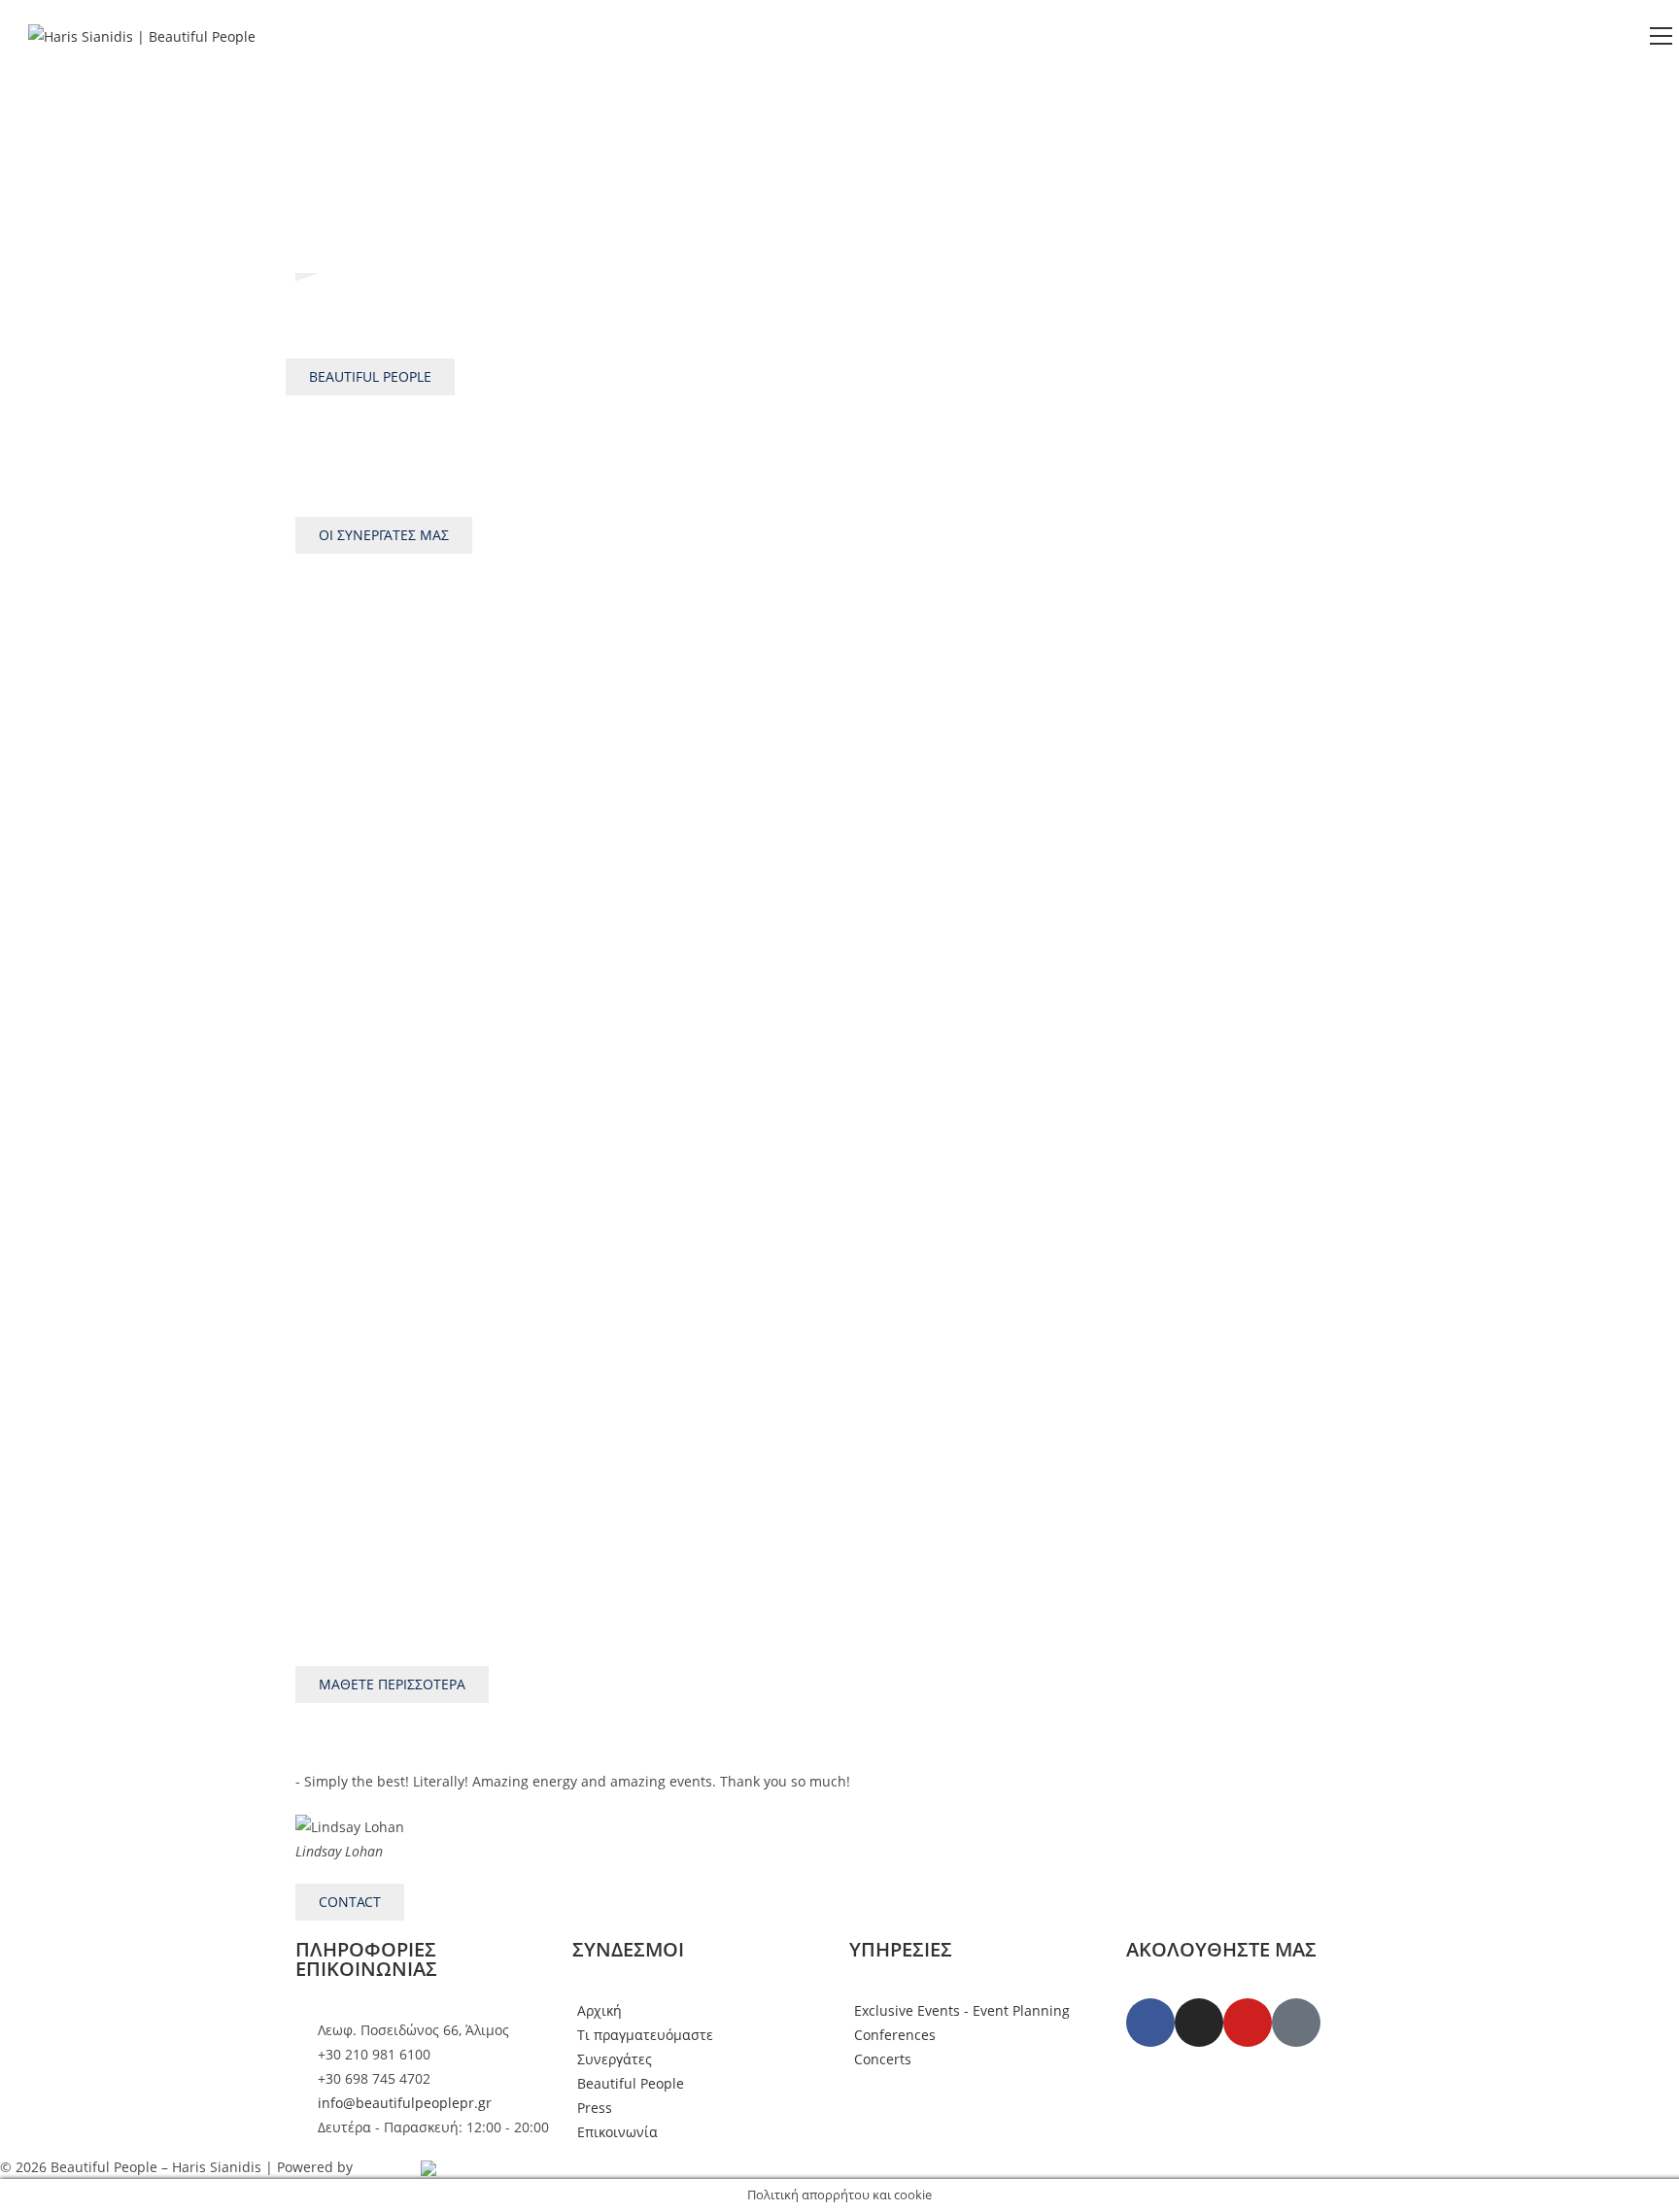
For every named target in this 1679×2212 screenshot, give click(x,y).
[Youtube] (1248, 2023)
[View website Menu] (1661, 36)
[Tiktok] (1296, 2023)
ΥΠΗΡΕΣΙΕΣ (901, 1949)
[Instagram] (1199, 2023)
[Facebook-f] (1150, 2023)
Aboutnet (387, 2167)
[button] (314, 1816)
